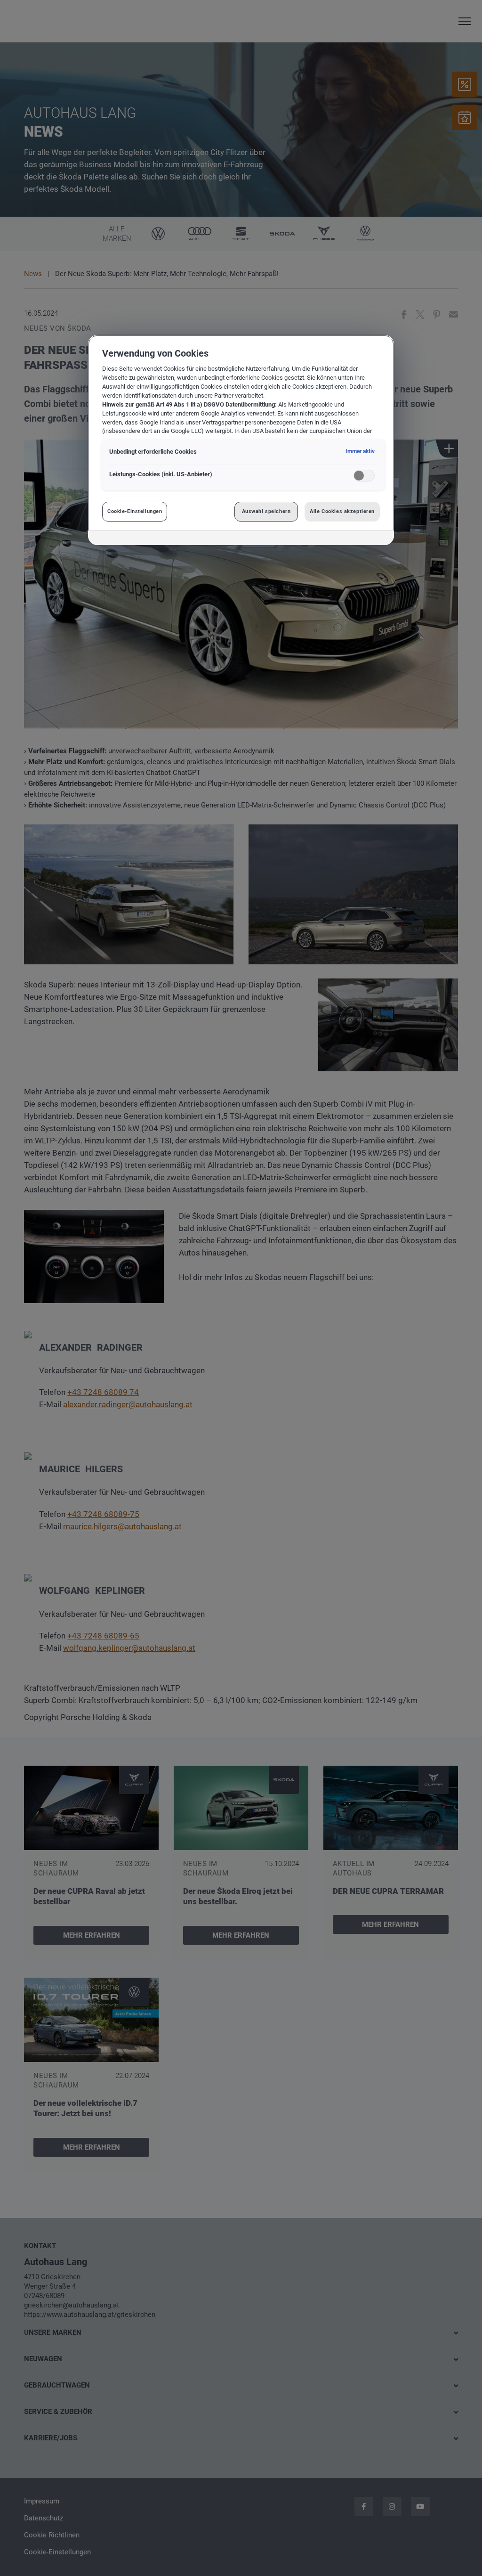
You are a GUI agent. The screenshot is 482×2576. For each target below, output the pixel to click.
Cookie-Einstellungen (135, 511)
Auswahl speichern (266, 511)
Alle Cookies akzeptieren (342, 511)
